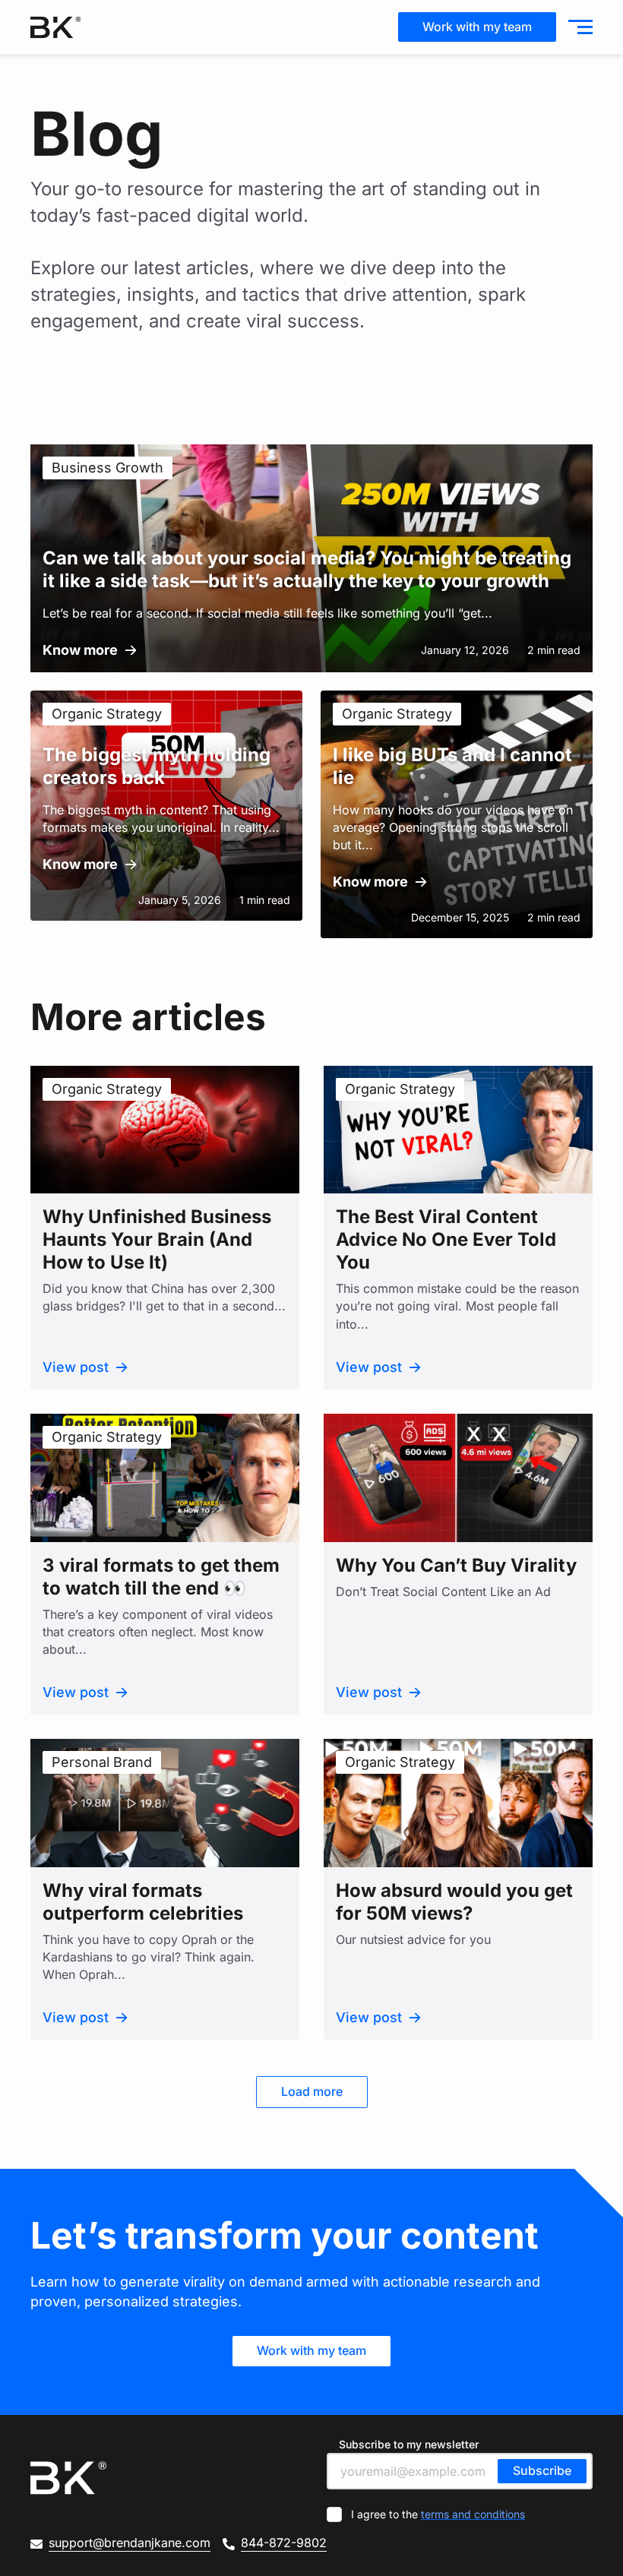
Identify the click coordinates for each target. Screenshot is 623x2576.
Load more (312, 2091)
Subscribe (542, 2470)
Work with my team (477, 27)
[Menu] (577, 27)
